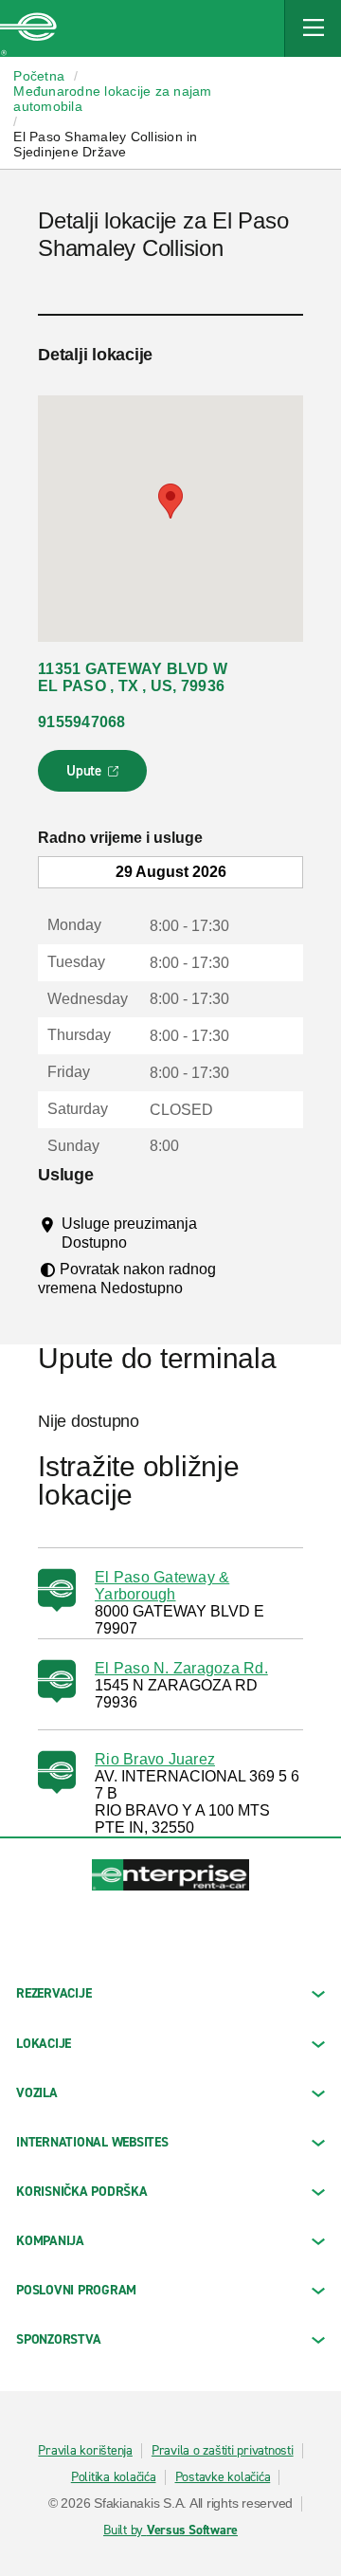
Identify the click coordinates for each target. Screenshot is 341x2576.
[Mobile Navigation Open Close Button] (313, 28)
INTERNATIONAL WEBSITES (92, 2142)
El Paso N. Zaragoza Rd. (181, 1668)
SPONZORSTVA (58, 2339)
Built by (170, 2530)
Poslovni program (76, 2290)
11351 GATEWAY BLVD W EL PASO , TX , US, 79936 (133, 677)
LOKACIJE (44, 2044)
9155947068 (82, 722)
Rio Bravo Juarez (155, 1759)
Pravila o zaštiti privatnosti (223, 2451)
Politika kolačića (114, 2477)
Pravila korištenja (85, 2451)
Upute (95, 776)
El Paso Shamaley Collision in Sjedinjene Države (105, 144)
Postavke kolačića (223, 2477)
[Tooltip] (144, 1242)
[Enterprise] (28, 28)
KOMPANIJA (50, 2241)
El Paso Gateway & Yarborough (162, 1586)
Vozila (37, 2093)
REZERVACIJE (54, 1993)
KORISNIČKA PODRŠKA (82, 2192)
